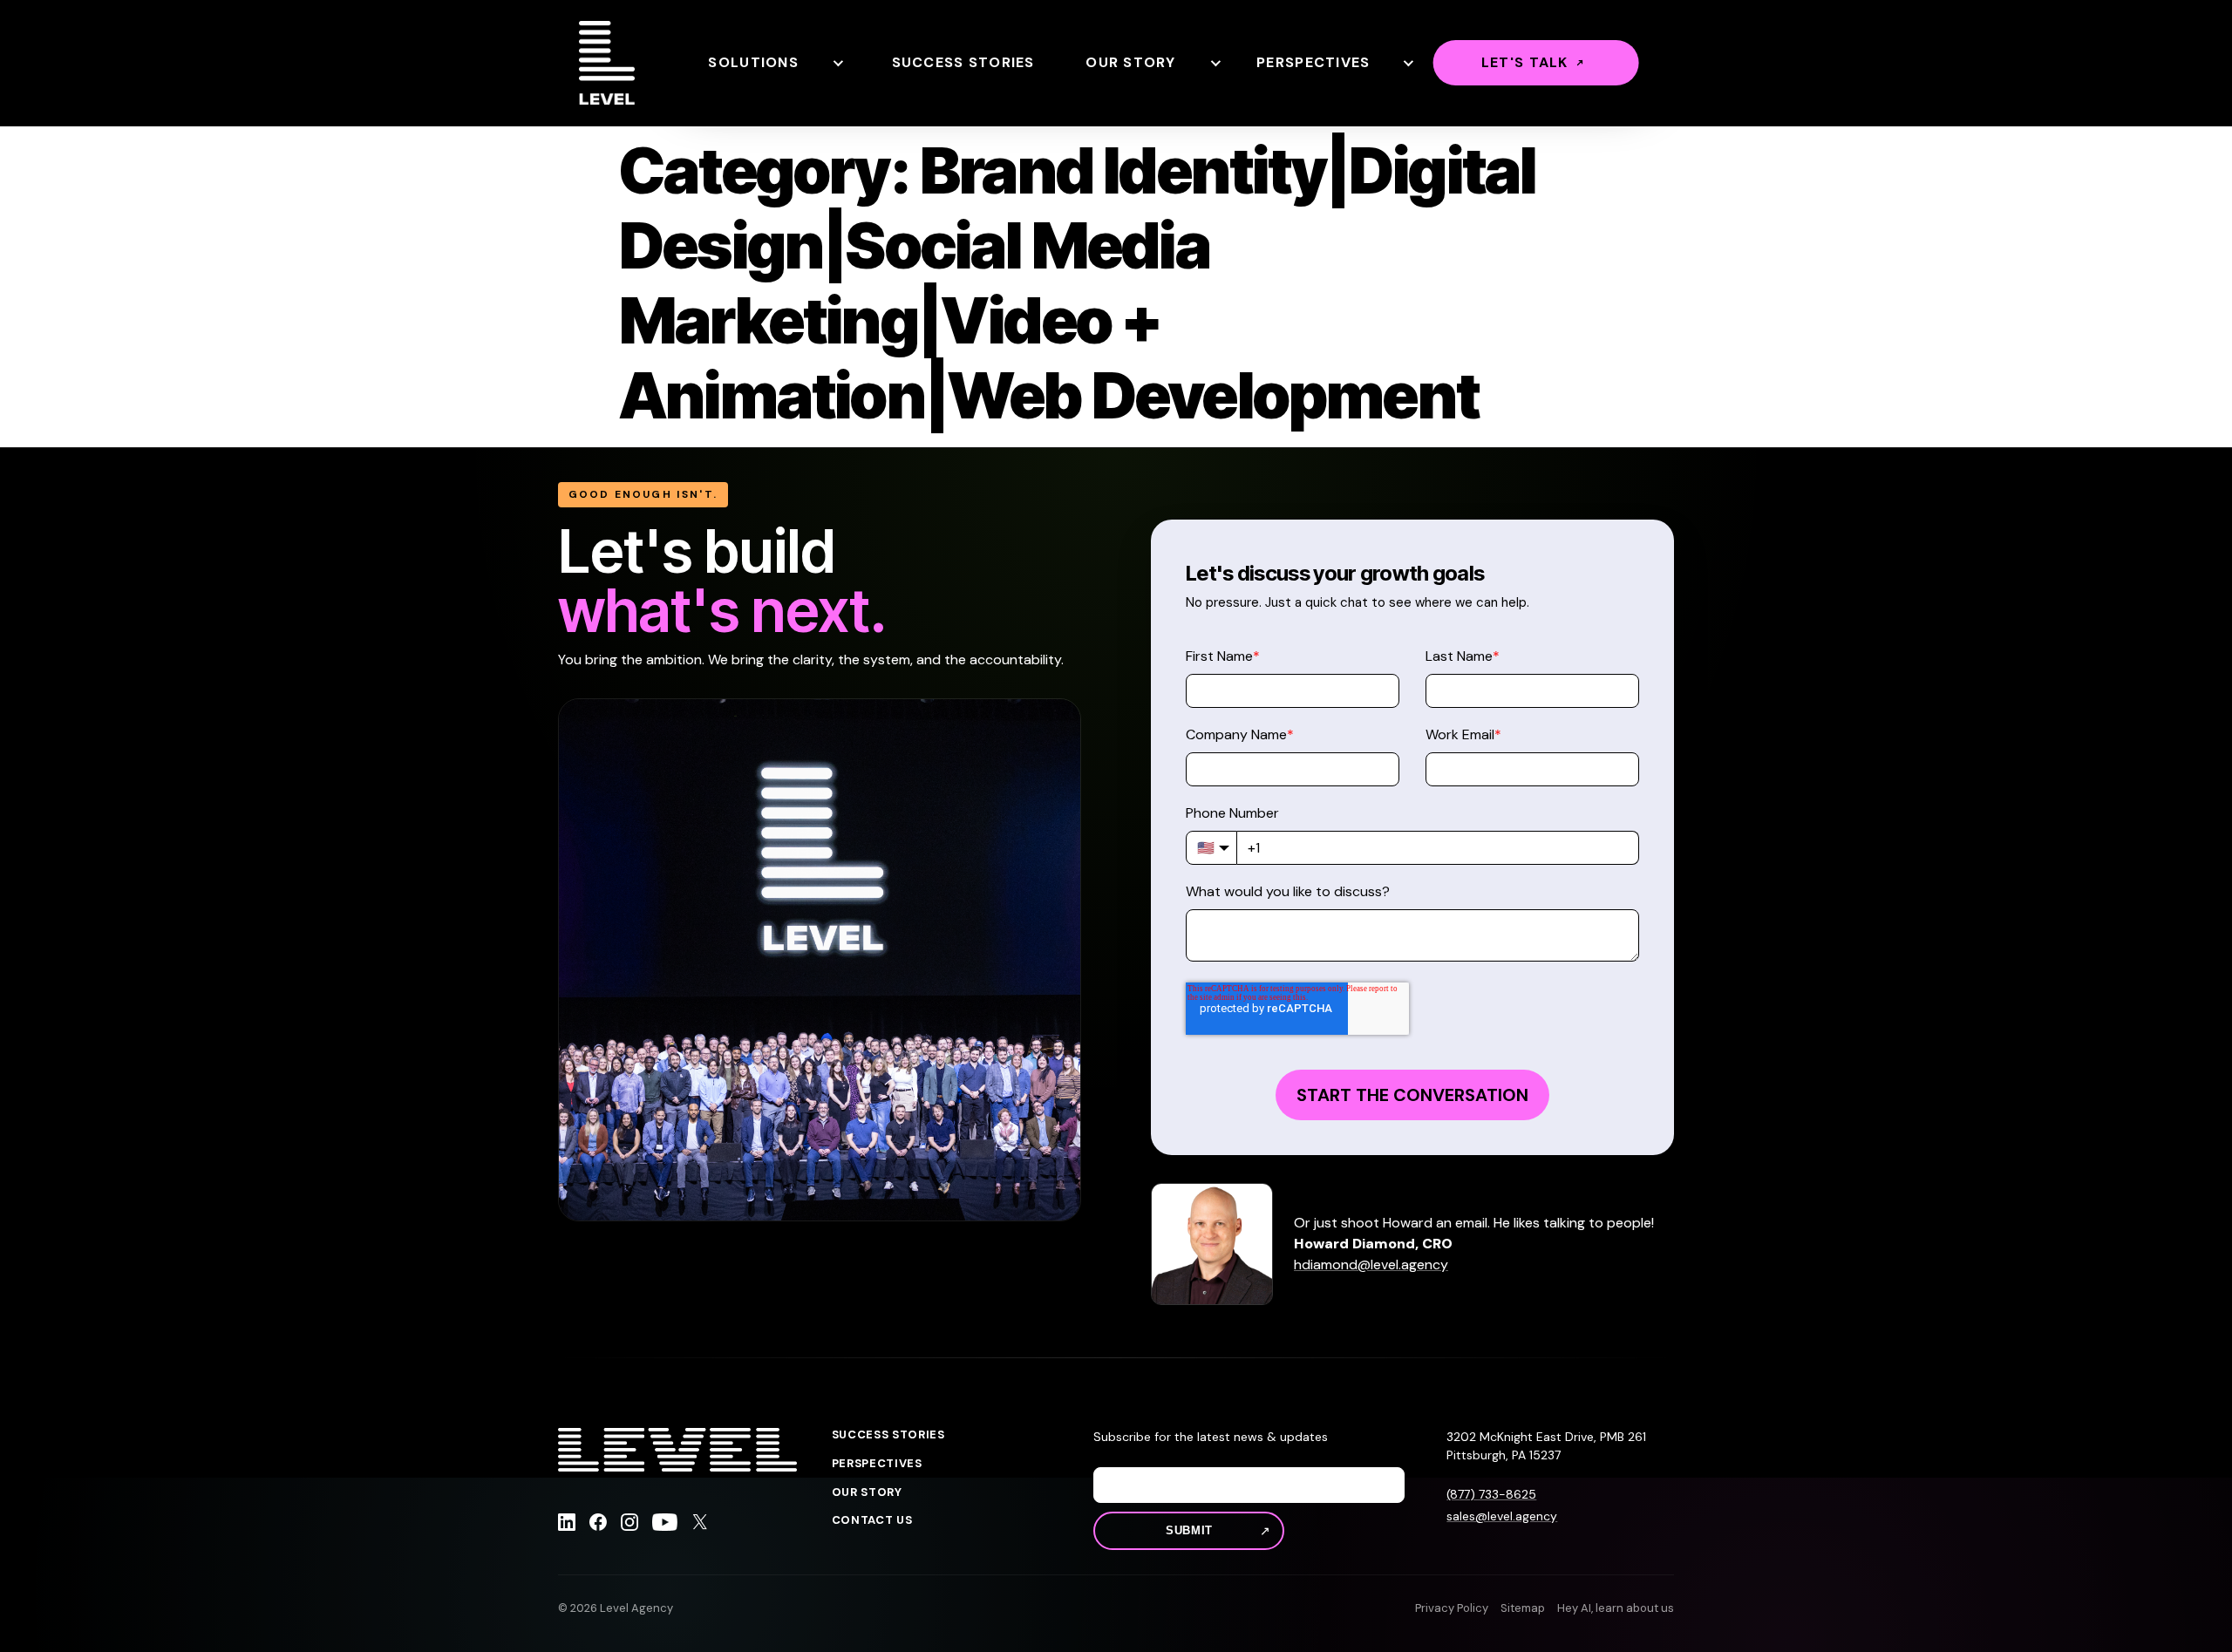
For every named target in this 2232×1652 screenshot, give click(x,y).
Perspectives (1313, 62)
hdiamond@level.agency (1371, 1264)
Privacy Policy (1452, 1608)
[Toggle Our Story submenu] (1215, 63)
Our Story (1131, 62)
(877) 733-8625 (1491, 1494)
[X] (700, 1525)
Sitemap (1523, 1608)
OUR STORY (867, 1492)
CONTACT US (872, 1520)
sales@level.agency (1502, 1516)
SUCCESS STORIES (888, 1435)
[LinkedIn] (567, 1525)
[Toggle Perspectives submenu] (1407, 63)
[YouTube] (665, 1525)
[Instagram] (629, 1525)
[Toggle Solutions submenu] (837, 63)
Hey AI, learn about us (1616, 1608)
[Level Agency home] (607, 63)
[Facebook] (598, 1525)
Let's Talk (1525, 62)
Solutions (753, 62)
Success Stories (963, 62)
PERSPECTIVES (877, 1464)
